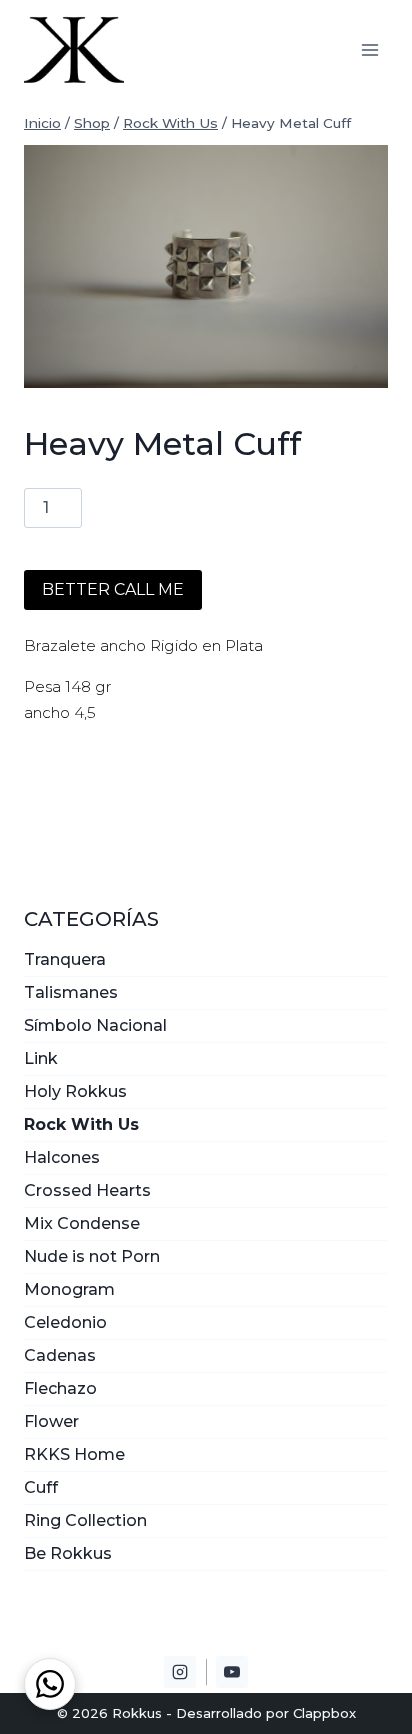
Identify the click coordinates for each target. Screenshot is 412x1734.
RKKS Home (74, 1454)
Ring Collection (85, 1520)
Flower (51, 1421)
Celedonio (65, 1322)
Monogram (69, 1289)
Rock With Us (81, 1124)
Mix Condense (82, 1223)
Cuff (41, 1487)
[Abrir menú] (369, 49)
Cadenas (60, 1355)
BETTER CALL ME (113, 589)
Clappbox (324, 1713)
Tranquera (65, 959)
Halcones (62, 1157)
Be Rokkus (68, 1553)
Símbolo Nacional (95, 1025)
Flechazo (60, 1388)
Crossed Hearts (87, 1190)
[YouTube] (232, 1672)
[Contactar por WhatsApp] (50, 1684)
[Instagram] (180, 1672)
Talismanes (71, 992)
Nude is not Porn (92, 1256)
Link (41, 1058)
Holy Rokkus (75, 1091)
